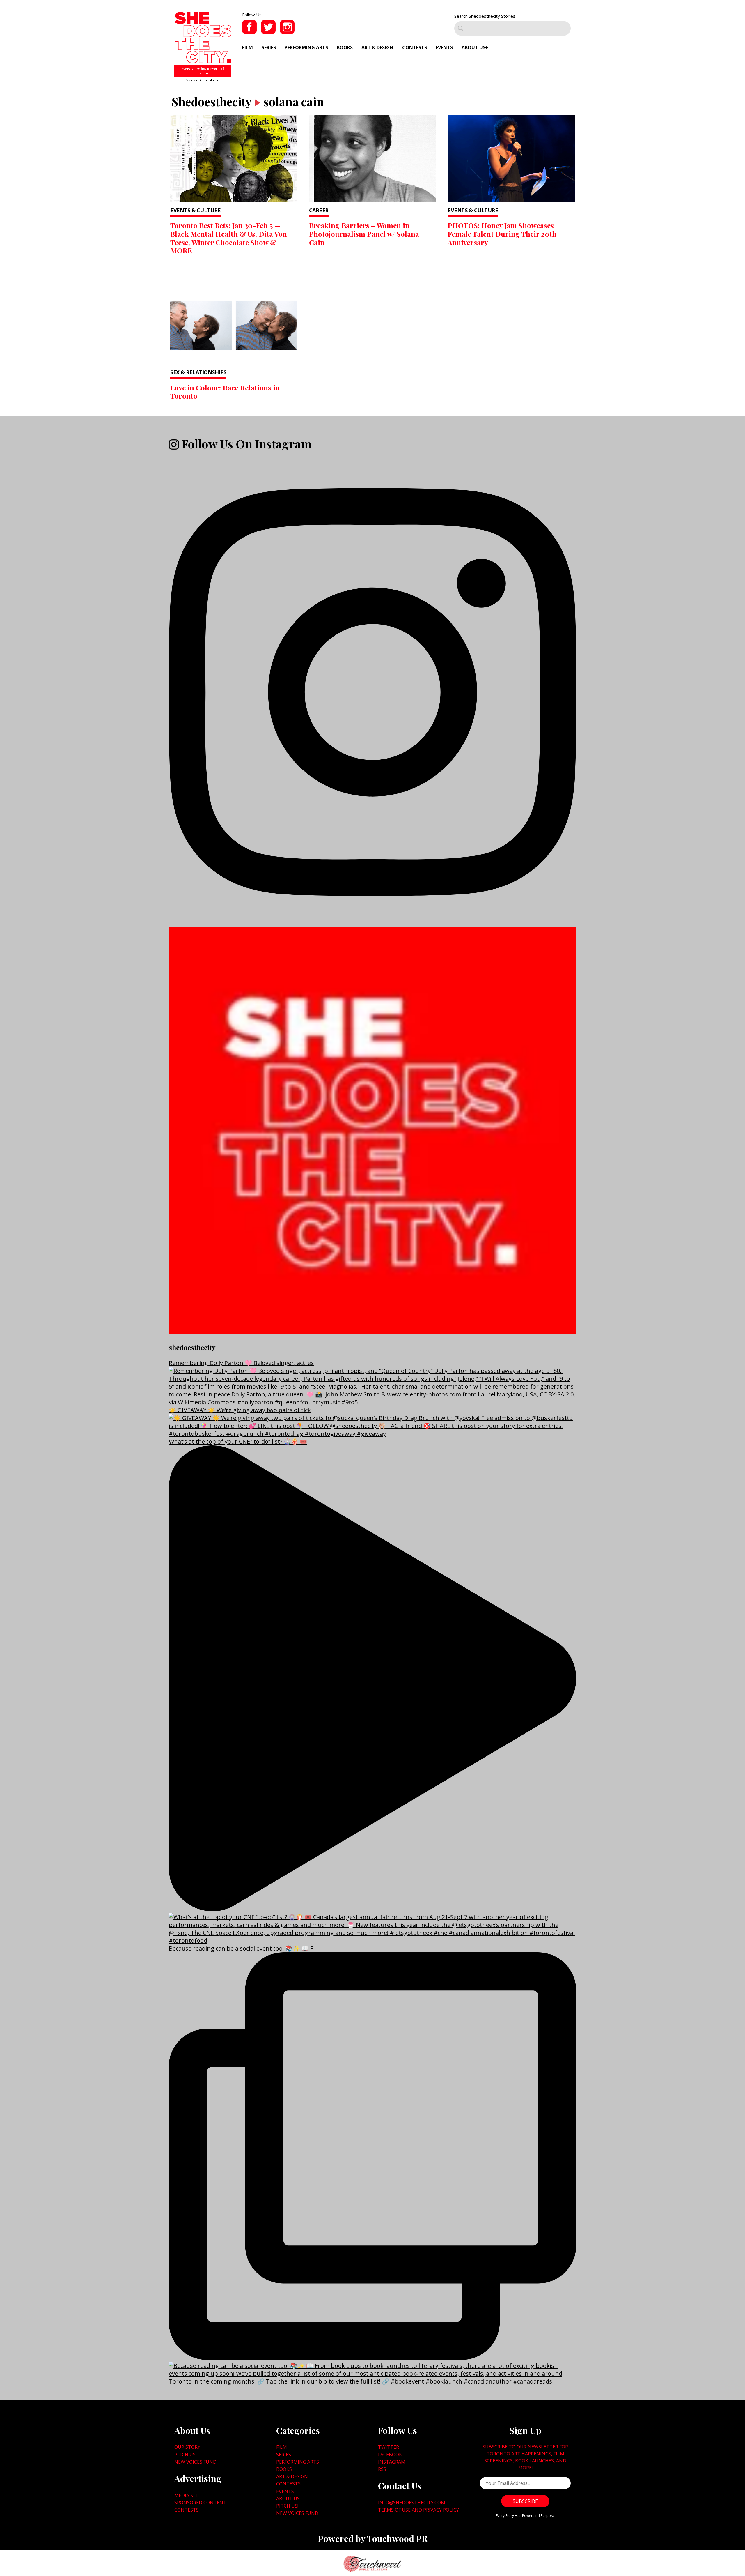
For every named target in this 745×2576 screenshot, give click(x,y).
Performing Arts (306, 47)
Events (444, 47)
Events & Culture (195, 210)
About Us (473, 47)
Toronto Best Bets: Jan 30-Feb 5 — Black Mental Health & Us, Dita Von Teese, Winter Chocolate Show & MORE (229, 238)
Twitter (389, 2447)
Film (248, 47)
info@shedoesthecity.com (412, 2503)
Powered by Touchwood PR (373, 2538)
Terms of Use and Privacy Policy (418, 2510)
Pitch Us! (185, 2455)
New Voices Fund (195, 2462)
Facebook (390, 2455)
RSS (382, 2469)
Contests (415, 47)
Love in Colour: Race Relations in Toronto (225, 392)
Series (269, 47)
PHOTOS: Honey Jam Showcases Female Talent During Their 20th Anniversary (502, 234)
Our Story (187, 2447)
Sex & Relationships (198, 372)
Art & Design (377, 47)
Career (319, 210)
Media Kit (186, 2495)
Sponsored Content (200, 2503)
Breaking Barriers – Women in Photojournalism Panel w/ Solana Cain (364, 234)
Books (345, 47)
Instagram (392, 2462)
